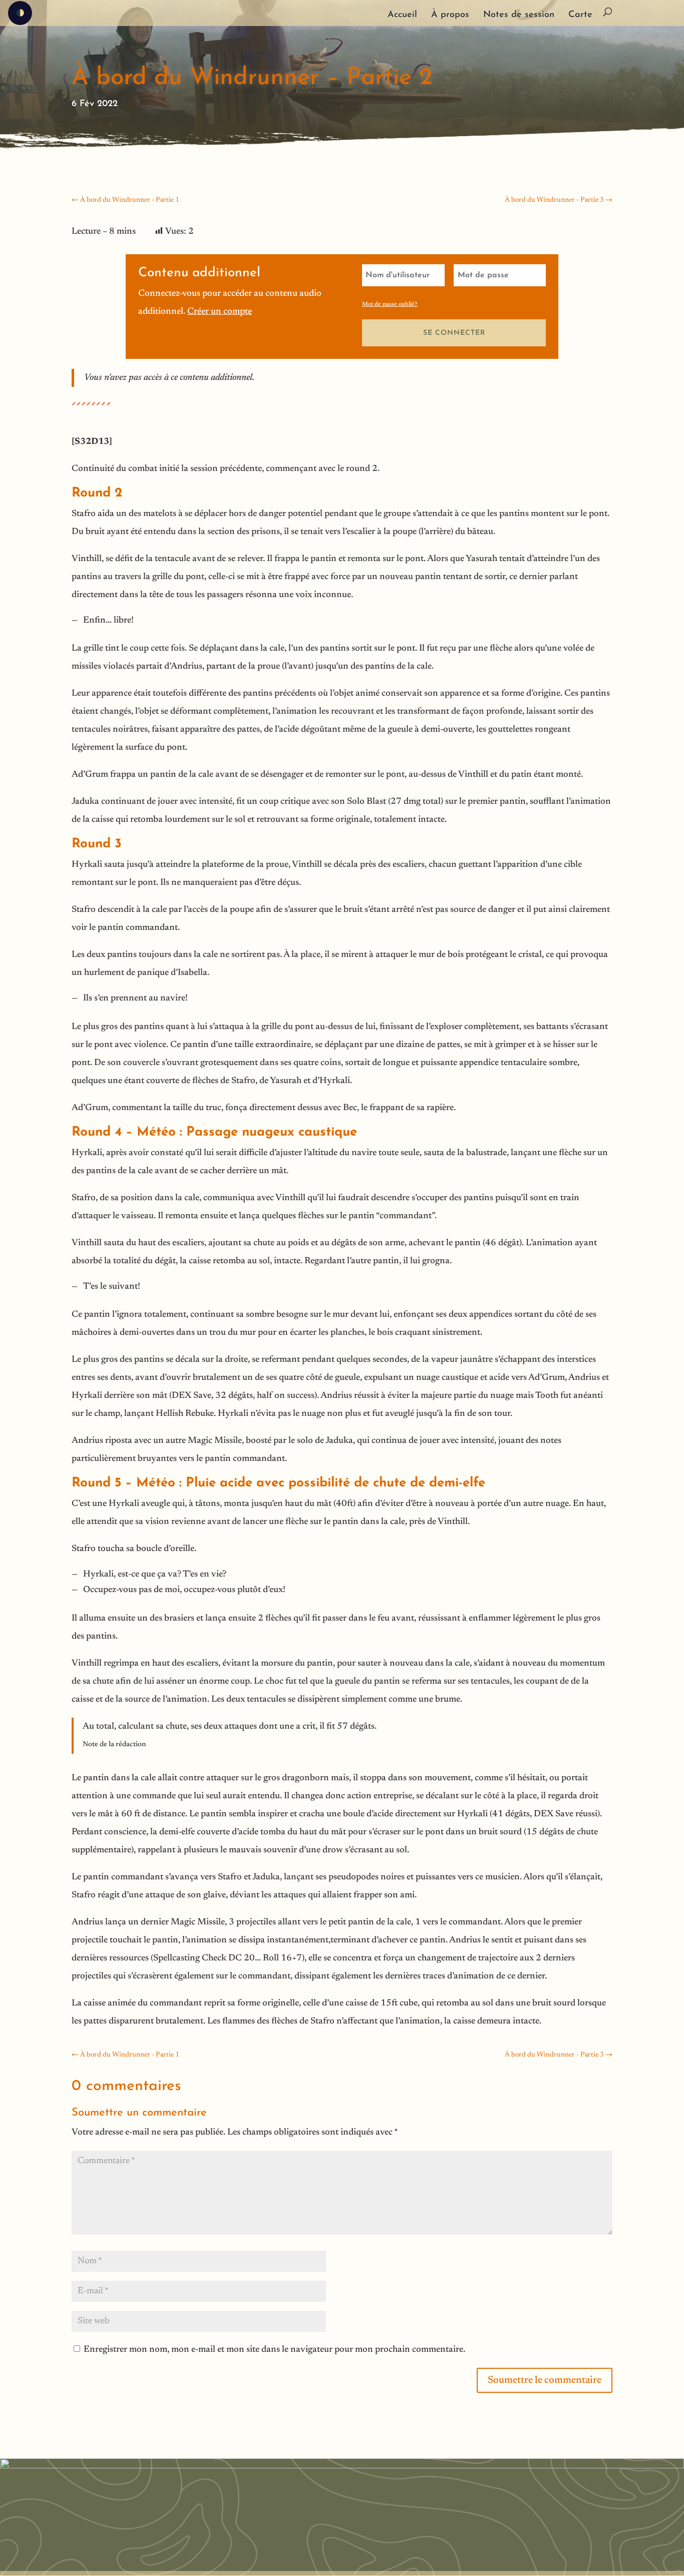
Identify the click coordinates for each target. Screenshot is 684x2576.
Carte (580, 16)
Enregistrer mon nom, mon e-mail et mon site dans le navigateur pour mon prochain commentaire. (274, 2350)
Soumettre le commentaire (545, 2380)
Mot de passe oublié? (390, 304)
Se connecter (454, 333)
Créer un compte (220, 312)
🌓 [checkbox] (20, 14)
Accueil (402, 16)
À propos (450, 16)
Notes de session (519, 16)
